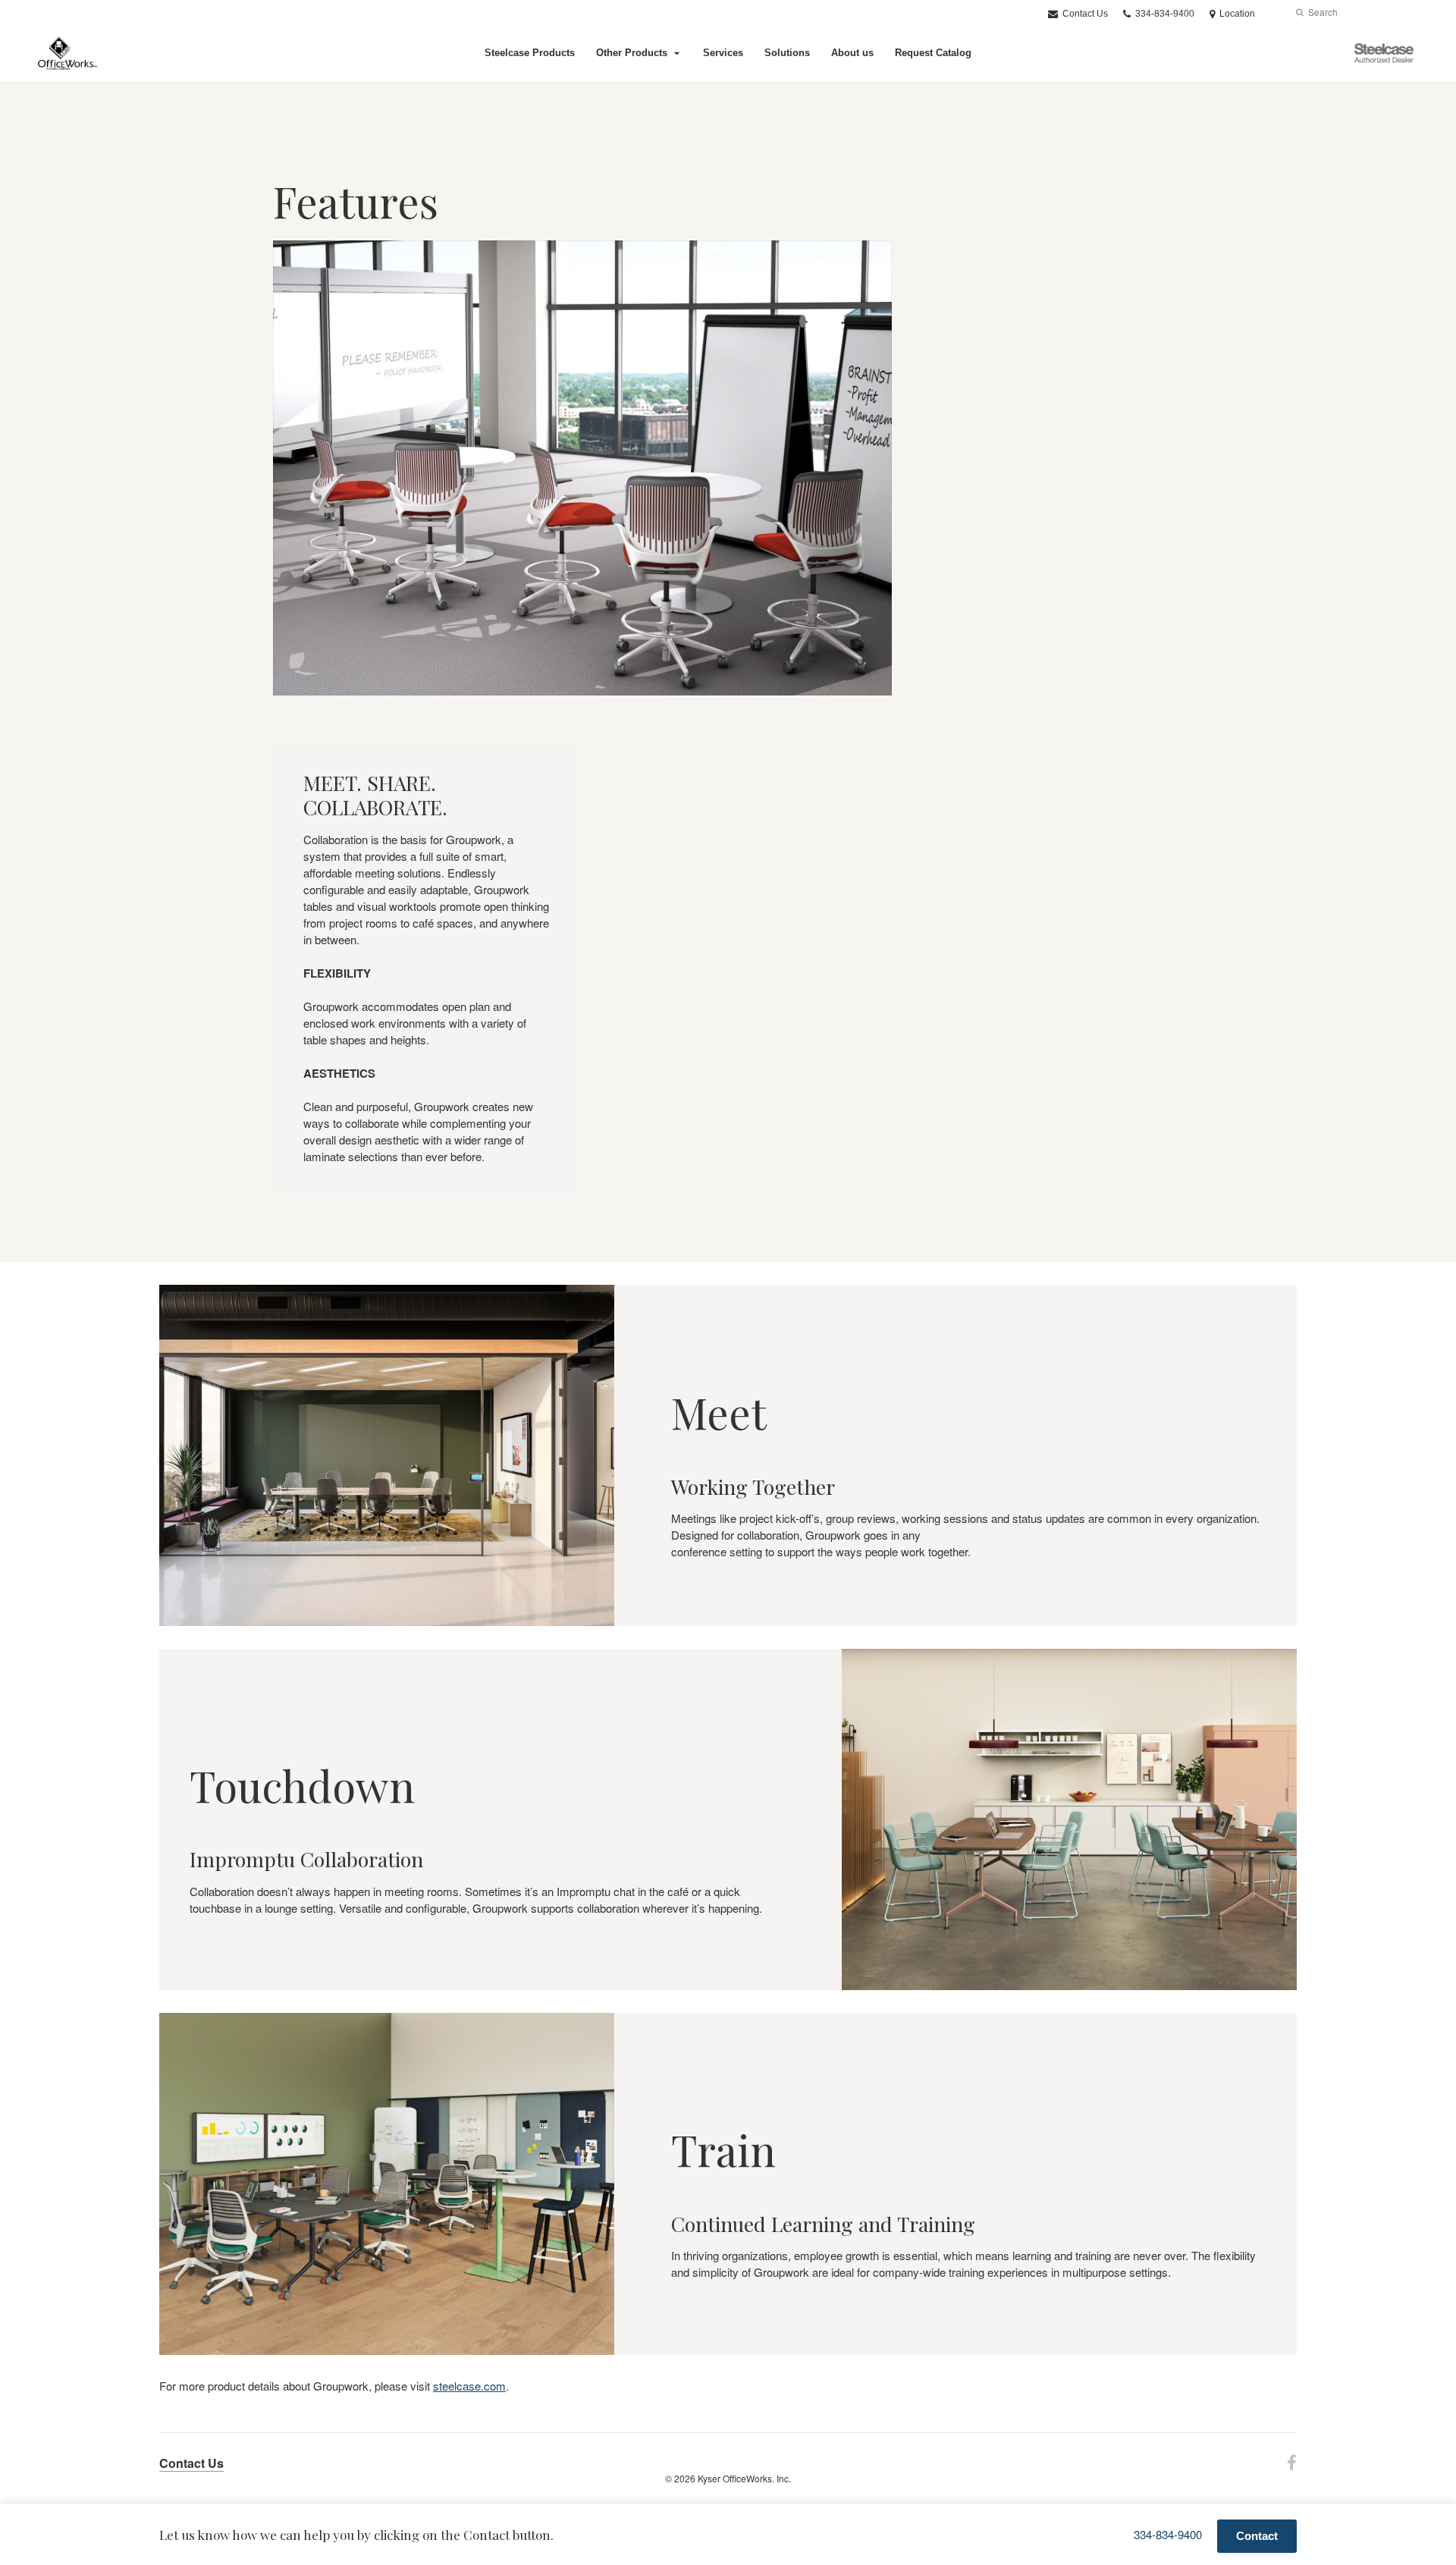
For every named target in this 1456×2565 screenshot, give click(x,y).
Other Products (632, 53)
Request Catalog (933, 53)
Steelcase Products (530, 53)
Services (723, 53)
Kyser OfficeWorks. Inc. (744, 2478)
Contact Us (1084, 14)
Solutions (787, 53)
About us (852, 53)
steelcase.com (469, 2386)
